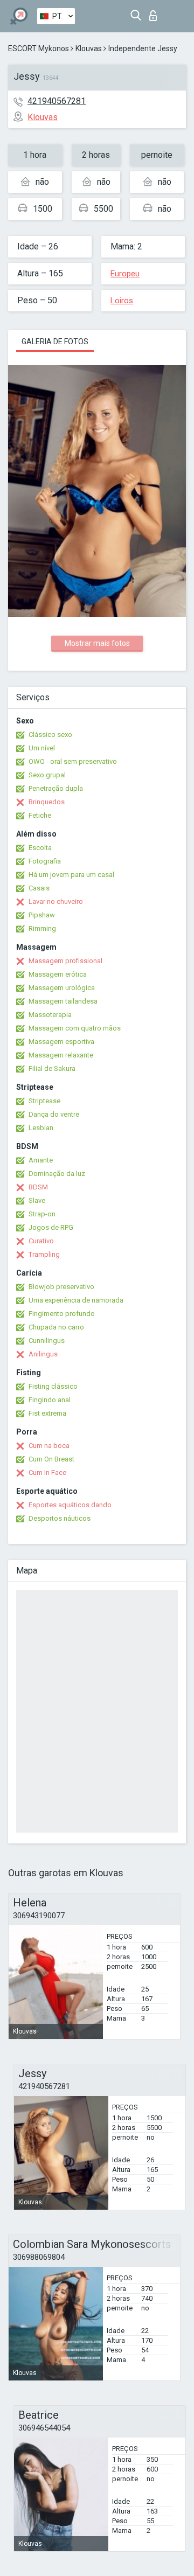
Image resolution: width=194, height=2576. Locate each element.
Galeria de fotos (55, 342)
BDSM (38, 1187)
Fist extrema (47, 1413)
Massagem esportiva (61, 1042)
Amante (41, 1160)
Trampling (44, 1254)
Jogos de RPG (51, 1227)
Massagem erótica (58, 974)
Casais (39, 888)
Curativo (41, 1241)
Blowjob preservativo (61, 1287)
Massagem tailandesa (63, 1001)
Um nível (42, 748)
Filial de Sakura (52, 1068)
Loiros (122, 301)
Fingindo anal (50, 1400)
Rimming (42, 928)
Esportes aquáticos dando (70, 1505)
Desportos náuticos (60, 1518)
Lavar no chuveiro (56, 901)
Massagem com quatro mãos (75, 1028)
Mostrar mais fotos (97, 643)
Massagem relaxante (61, 1055)
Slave (37, 1200)
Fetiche (40, 815)
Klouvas (89, 48)
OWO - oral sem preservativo (73, 761)
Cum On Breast (51, 1459)
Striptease (44, 1101)
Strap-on (42, 1214)
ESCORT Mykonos (39, 48)
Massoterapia (50, 1015)
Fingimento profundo (62, 1314)
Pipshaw (42, 915)
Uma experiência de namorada (76, 1300)
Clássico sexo (50, 734)
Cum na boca (49, 1446)
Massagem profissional (65, 961)
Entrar (155, 13)
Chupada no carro (56, 1327)
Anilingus (43, 1354)
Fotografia (45, 861)
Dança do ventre (54, 1114)
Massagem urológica (62, 988)
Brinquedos (47, 802)
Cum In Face (47, 1473)
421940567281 (57, 101)
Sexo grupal (47, 775)
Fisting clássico (53, 1386)
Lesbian (41, 1128)
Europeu (125, 274)
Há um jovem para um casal (71, 875)
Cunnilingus (47, 1341)
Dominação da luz (57, 1174)
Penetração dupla (56, 788)
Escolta (40, 848)
